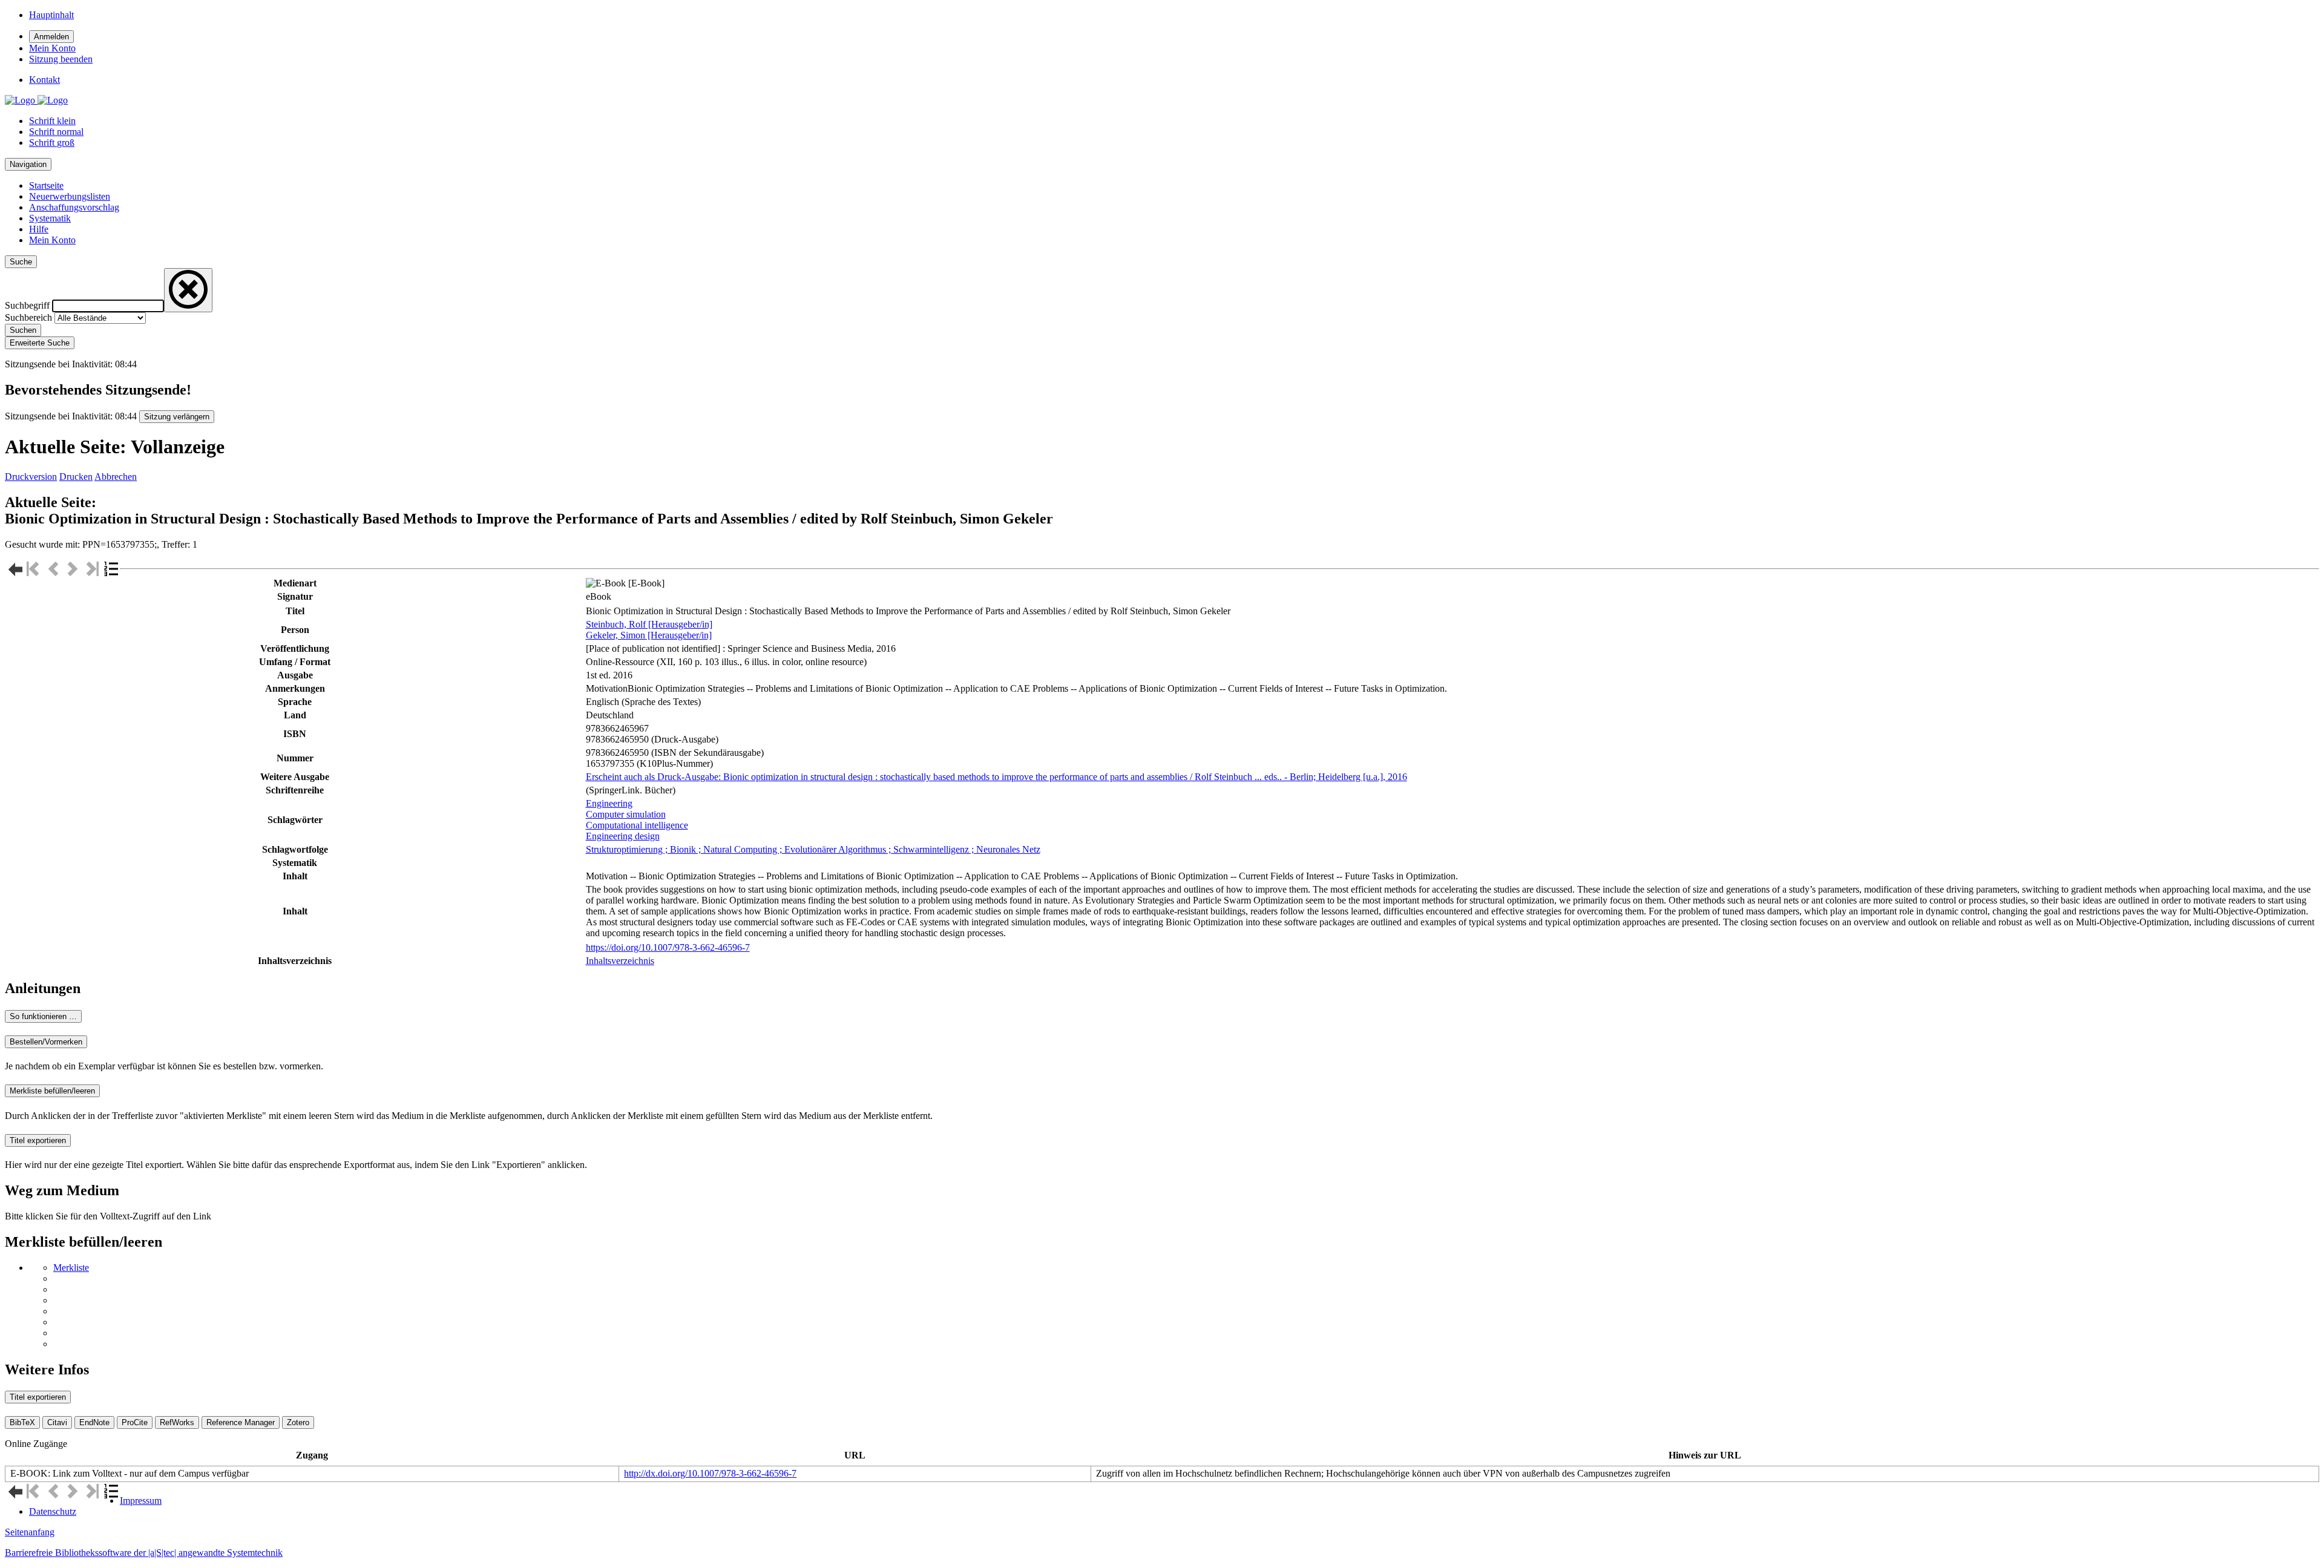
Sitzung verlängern (177, 417)
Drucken (76, 477)
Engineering (609, 803)
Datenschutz (53, 1511)
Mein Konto (52, 240)
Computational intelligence (637, 825)
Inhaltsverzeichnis (620, 961)
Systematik (50, 218)
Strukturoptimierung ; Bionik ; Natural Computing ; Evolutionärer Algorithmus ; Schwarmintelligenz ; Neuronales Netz (813, 849)
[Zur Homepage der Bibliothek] (36, 100)
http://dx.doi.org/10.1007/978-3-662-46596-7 (710, 1473)
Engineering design (623, 836)
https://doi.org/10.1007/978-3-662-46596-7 (668, 947)
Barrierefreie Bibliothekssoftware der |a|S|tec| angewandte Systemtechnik (144, 1553)
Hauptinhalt (51, 15)
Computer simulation (626, 814)
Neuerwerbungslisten (70, 196)
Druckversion (31, 477)
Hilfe (39, 229)
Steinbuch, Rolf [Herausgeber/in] (649, 624)
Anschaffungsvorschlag (74, 207)
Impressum (141, 1501)
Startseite (46, 185)
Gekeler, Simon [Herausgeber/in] (649, 635)
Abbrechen (116, 477)
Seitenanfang (30, 1532)
